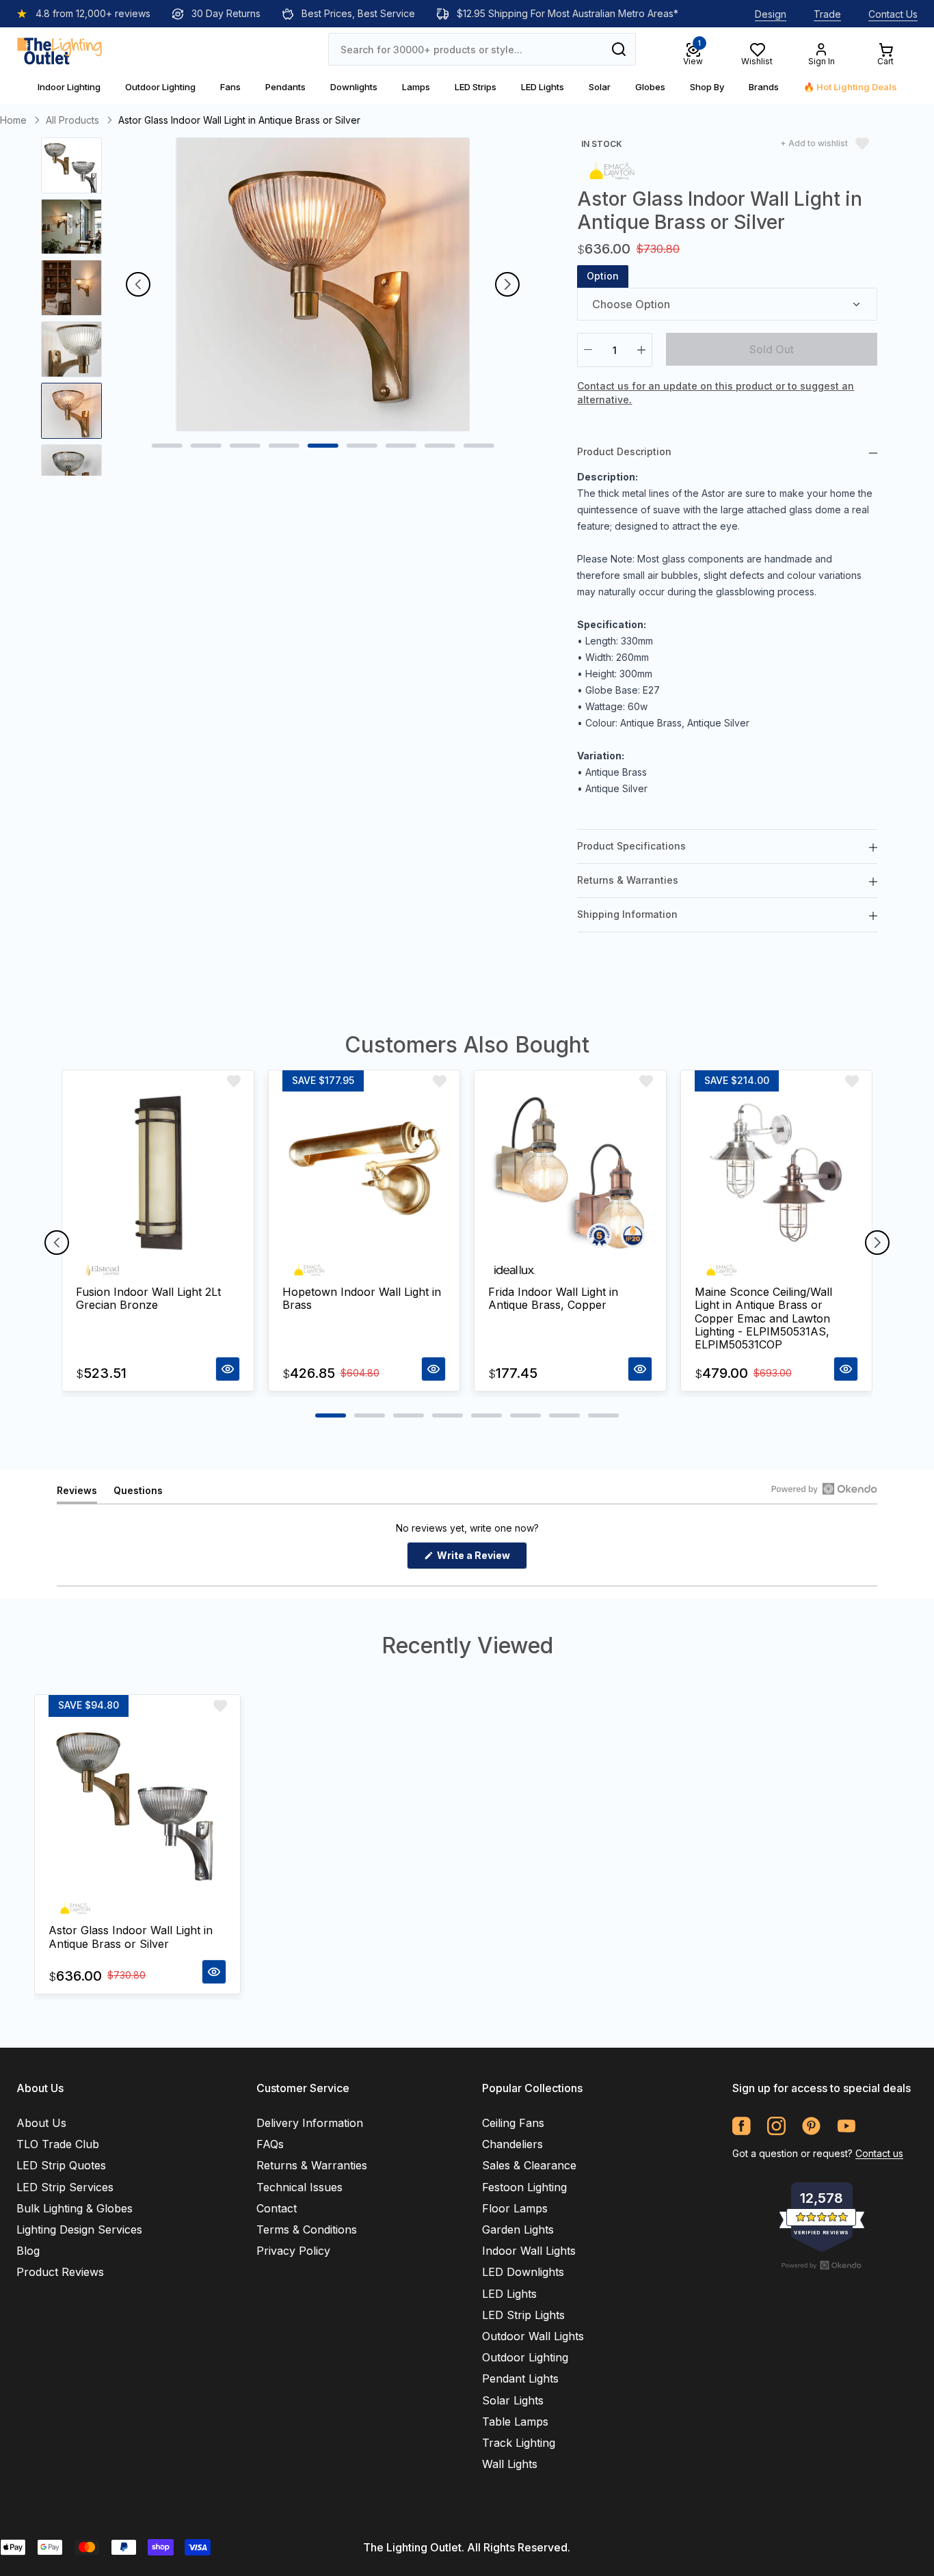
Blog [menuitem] (28, 2251)
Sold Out (772, 349)
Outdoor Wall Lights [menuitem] (533, 2336)
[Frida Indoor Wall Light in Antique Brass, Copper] (570, 1174)
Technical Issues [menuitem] (299, 2187)
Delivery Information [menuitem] (310, 2123)
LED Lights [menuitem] (509, 2294)
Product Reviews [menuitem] (60, 2272)
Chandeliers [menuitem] (512, 2144)
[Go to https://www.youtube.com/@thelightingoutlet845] (846, 2126)
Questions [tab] (138, 1494)
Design (771, 14)
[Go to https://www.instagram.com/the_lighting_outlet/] (776, 2126)
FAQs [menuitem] (270, 2144)
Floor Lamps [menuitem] (515, 2208)
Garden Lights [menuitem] (518, 2229)
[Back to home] (59, 49)
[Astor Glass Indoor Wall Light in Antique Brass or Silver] (137, 1806)
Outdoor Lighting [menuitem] (525, 2357)
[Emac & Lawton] (612, 170)
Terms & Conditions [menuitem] (307, 2229)
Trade (827, 14)
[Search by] (619, 49)
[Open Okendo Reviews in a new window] (824, 1489)
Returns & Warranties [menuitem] (312, 2165)
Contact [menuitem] (277, 2208)
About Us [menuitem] (41, 2123)
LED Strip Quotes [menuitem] (61, 2165)
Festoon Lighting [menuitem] (524, 2187)
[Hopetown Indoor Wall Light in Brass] (364, 1174)
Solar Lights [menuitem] (513, 2400)
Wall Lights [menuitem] (510, 2464)
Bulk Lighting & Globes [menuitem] (75, 2208)
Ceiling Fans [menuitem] (513, 2123)
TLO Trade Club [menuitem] (58, 2144)
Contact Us (893, 14)
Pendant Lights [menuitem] (520, 2378)
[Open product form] (228, 1369)
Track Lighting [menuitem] (519, 2443)
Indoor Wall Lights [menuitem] (529, 2251)
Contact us (879, 2153)
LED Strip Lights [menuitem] (523, 2315)
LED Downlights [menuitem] (523, 2272)
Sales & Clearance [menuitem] (529, 2165)
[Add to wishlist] (234, 1081)
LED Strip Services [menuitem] (65, 2187)
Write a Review (481, 1559)
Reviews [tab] (77, 1494)
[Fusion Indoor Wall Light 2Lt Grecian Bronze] (158, 1174)
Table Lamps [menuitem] (515, 2422)
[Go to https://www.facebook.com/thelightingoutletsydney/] (742, 2126)
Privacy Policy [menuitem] (293, 2251)
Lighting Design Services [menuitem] (79, 2229)
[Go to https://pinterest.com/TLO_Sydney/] (811, 2126)
